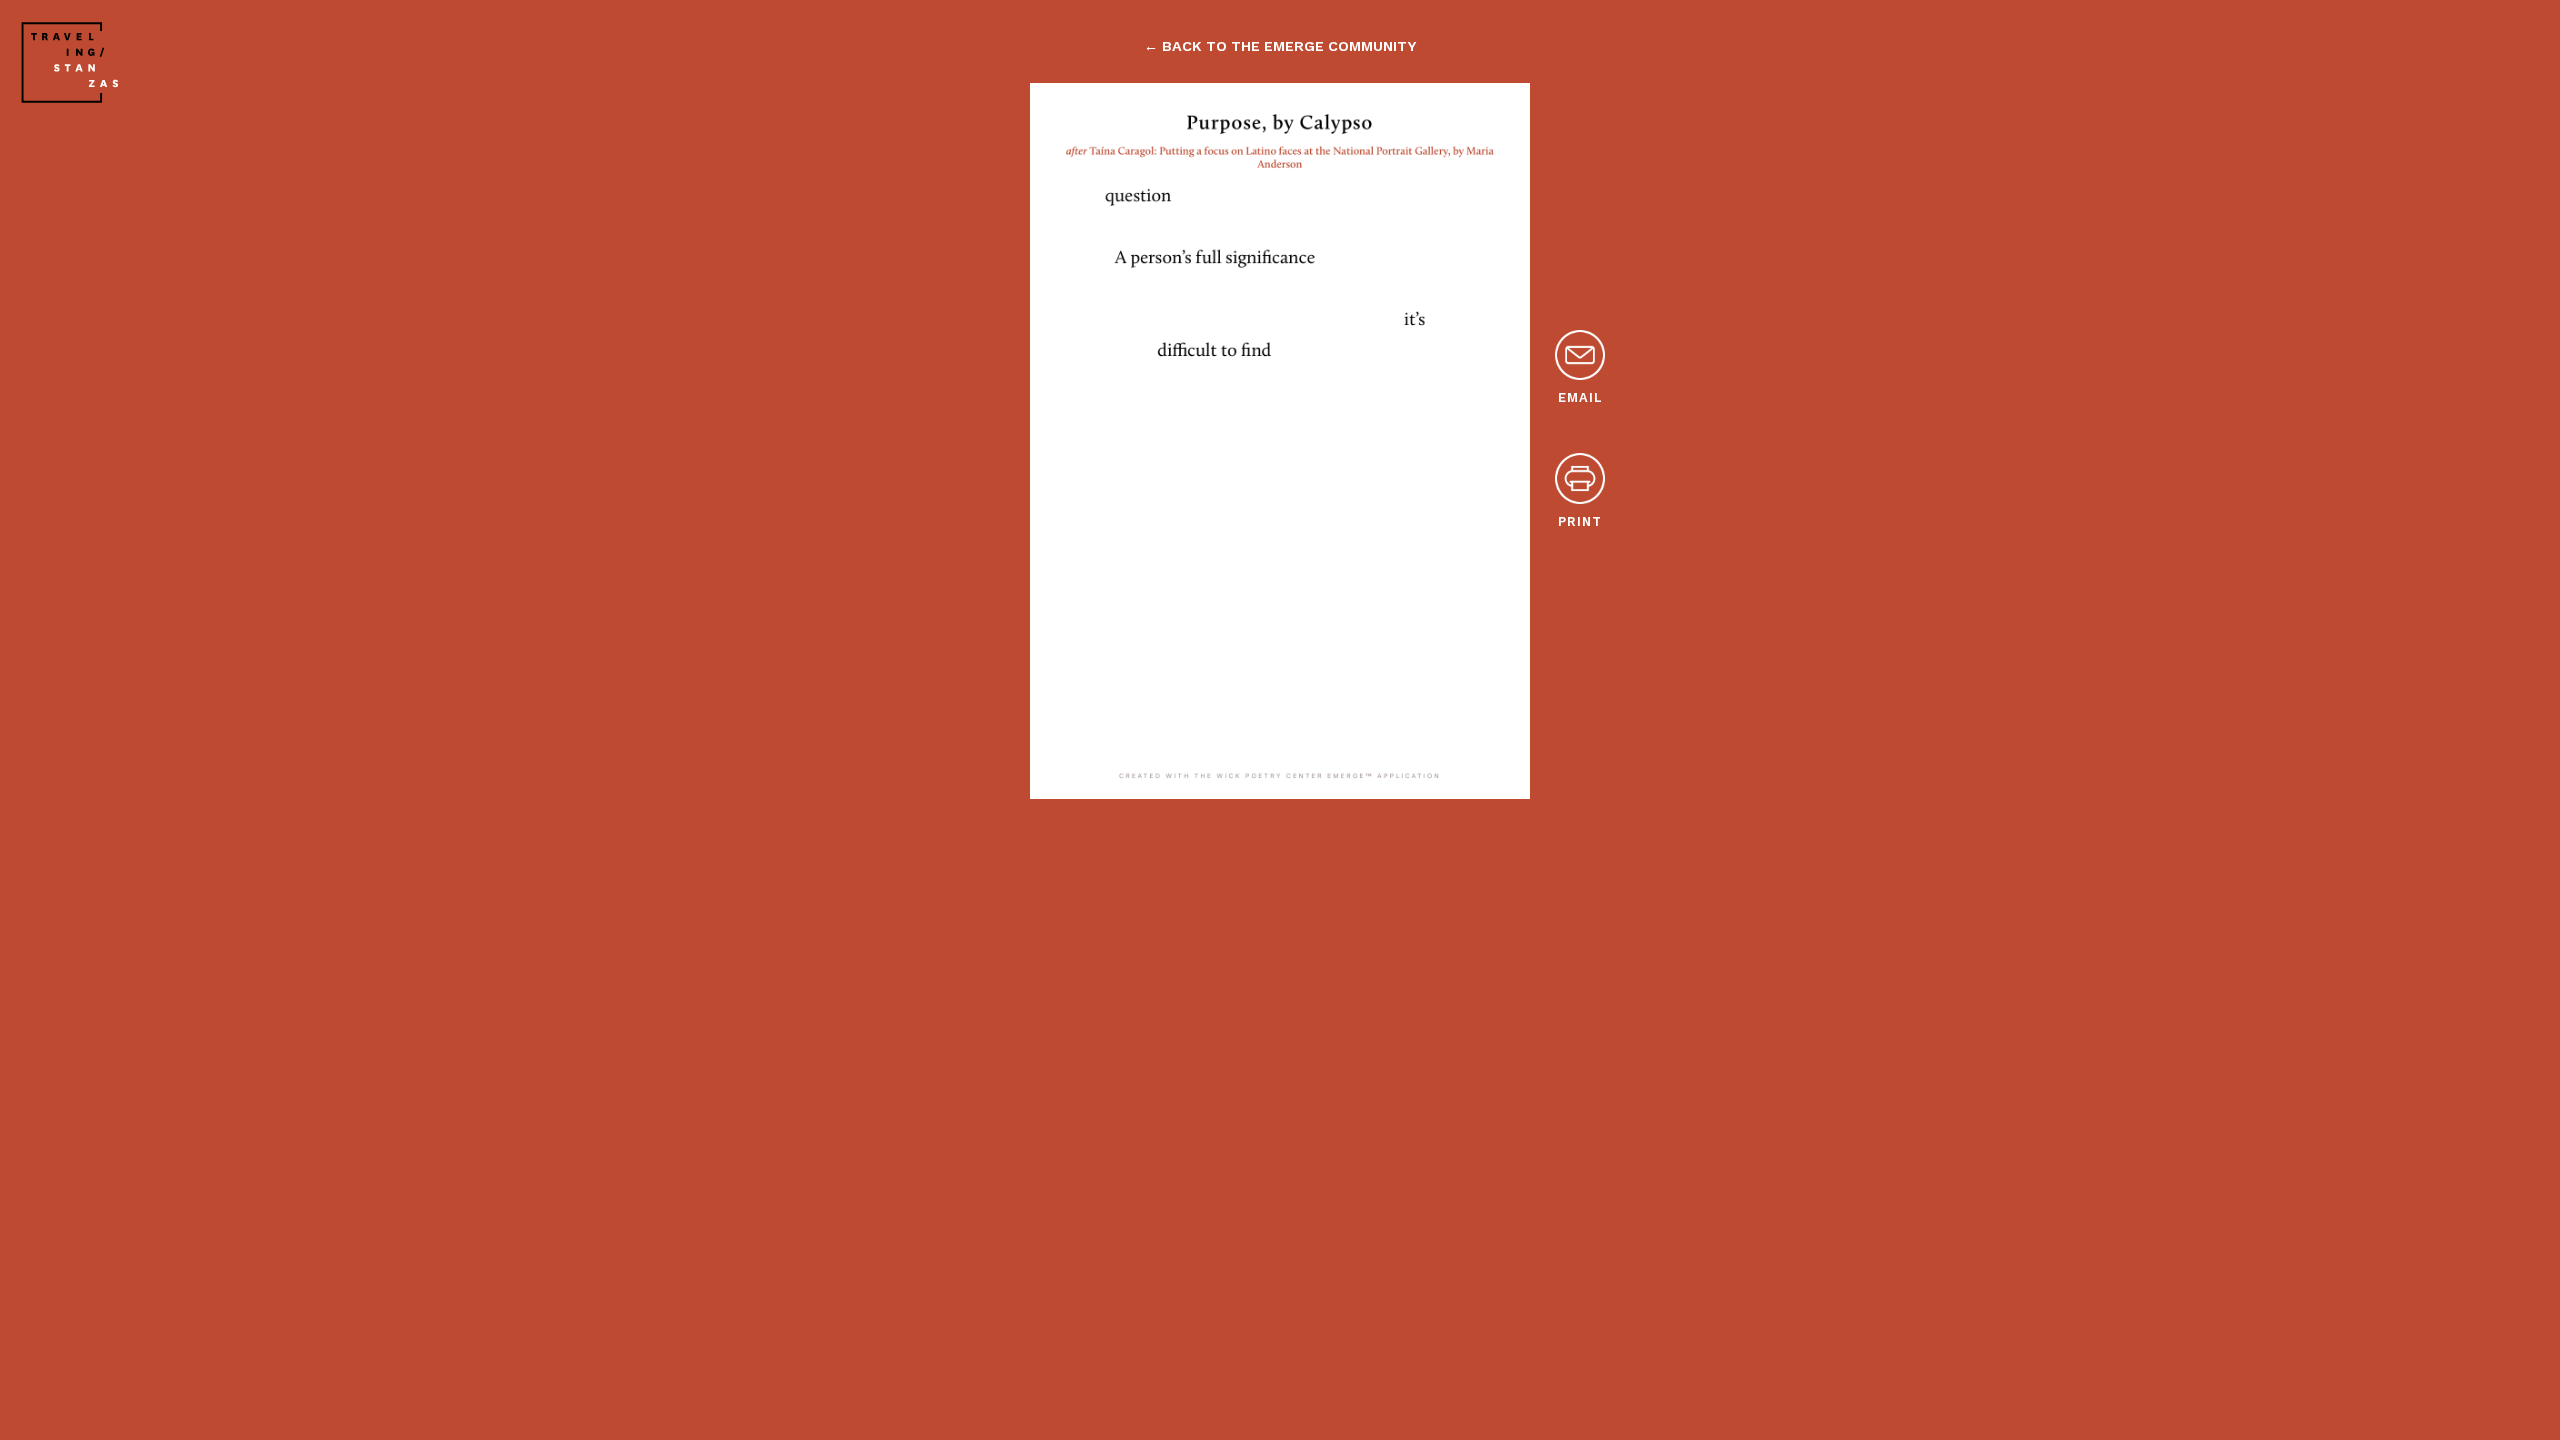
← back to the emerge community (1280, 46)
